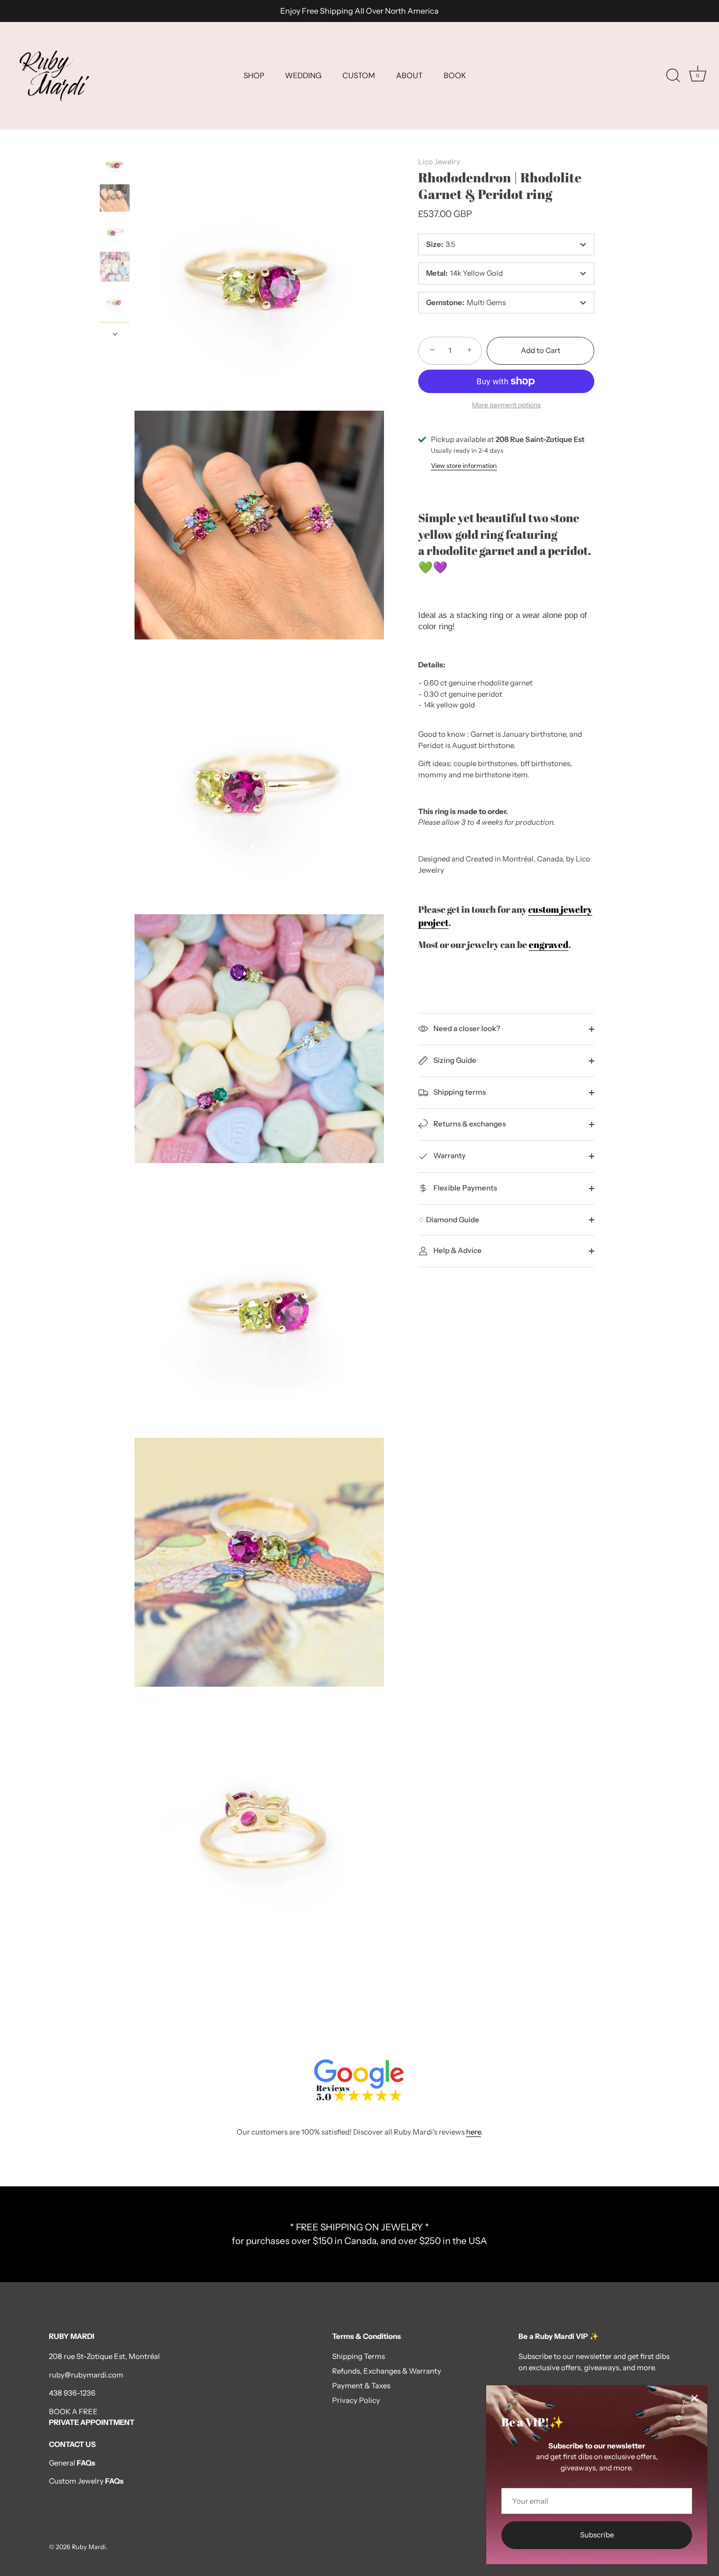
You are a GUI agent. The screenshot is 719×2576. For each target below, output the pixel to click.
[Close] (695, 2398)
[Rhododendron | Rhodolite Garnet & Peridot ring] (115, 267)
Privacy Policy (356, 2400)
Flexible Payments (464, 1188)
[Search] (673, 76)
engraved (549, 944)
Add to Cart (541, 350)
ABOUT (409, 76)
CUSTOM (359, 76)
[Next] (115, 334)
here (473, 2132)
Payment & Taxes (361, 2386)
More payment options (506, 405)
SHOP (254, 76)
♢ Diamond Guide (449, 1220)
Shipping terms (459, 1092)
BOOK (455, 76)
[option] (115, 166)
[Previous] (115, 140)
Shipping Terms (359, 2356)
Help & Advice (457, 1250)
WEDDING (303, 76)
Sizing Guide (454, 1060)
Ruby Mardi (89, 2547)
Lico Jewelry (439, 162)
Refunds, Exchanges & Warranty (387, 2371)
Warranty (449, 1156)
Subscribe (597, 2535)
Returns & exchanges (469, 1124)
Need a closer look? (466, 1028)
